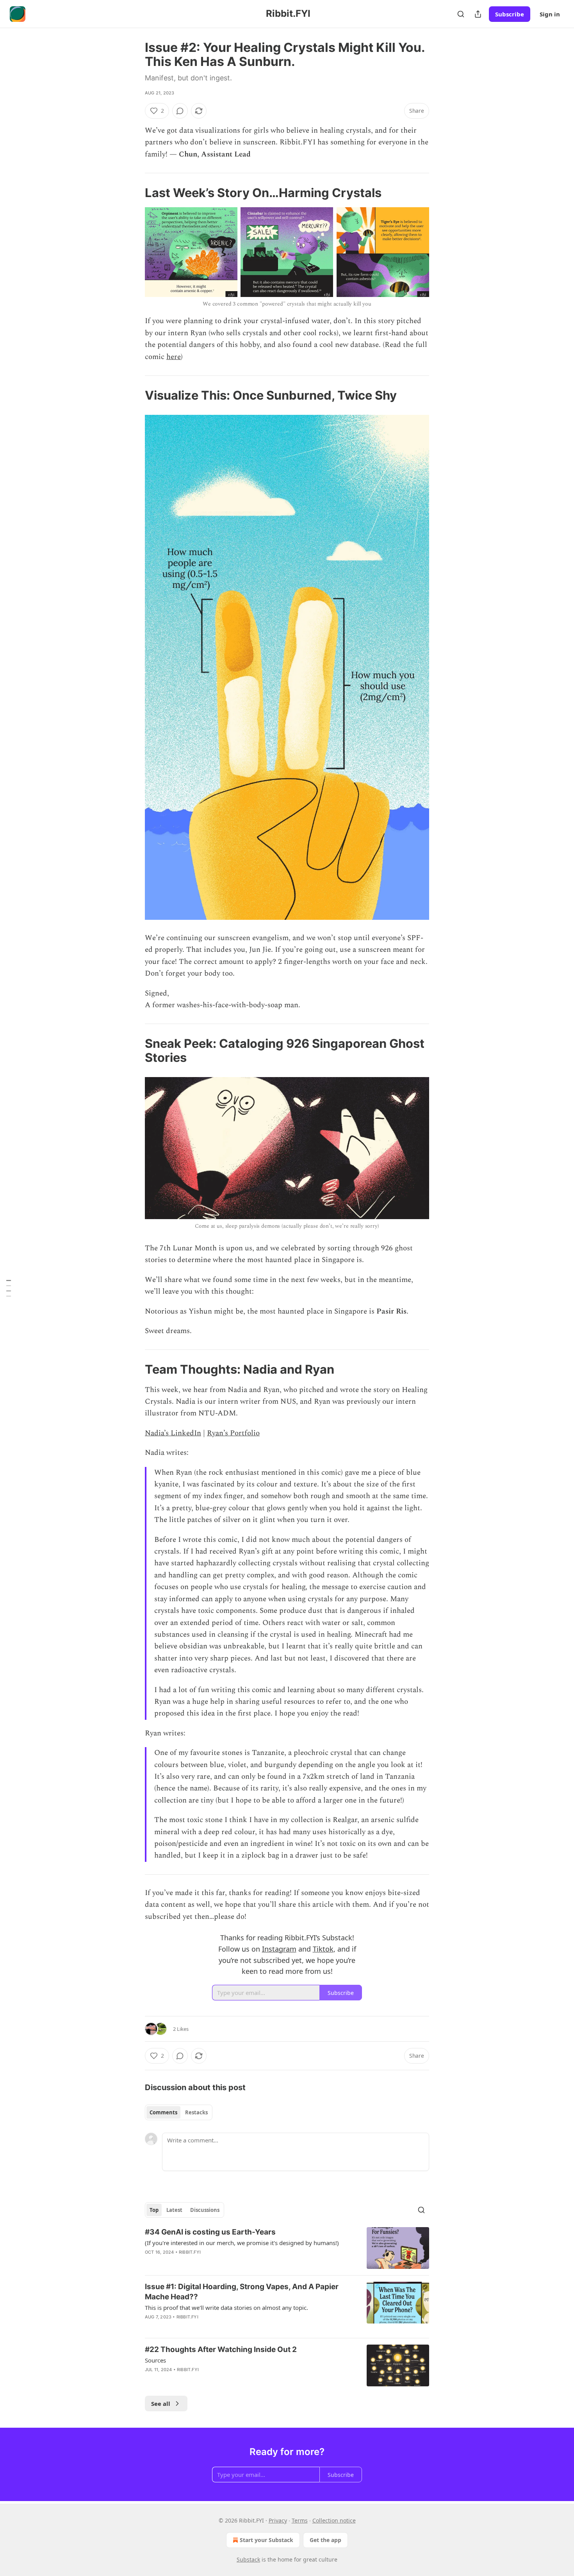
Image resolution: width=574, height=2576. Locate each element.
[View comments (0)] (180, 111)
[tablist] (179, 2112)
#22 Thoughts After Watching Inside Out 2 (221, 2349)
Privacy (278, 2520)
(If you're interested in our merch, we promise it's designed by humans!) (242, 2243)
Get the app (325, 2540)
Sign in (550, 14)
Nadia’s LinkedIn (173, 1433)
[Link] (134, 193)
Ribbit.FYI (190, 2252)
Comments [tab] (163, 2112)
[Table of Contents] (9, 1288)
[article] (287, 2248)
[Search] (461, 14)
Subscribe (510, 14)
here (174, 357)
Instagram (279, 1949)
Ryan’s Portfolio (233, 1433)
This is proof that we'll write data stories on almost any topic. (226, 2308)
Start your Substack (266, 2540)
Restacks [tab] (196, 2112)
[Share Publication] (478, 14)
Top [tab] (154, 2210)
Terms (300, 2520)
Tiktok (323, 1949)
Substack (248, 2559)
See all (161, 2404)
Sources (155, 2360)
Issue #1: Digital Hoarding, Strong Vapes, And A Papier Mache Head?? (242, 2292)
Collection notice (334, 2520)
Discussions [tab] (205, 2210)
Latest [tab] (174, 2210)
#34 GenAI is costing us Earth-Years (210, 2232)
